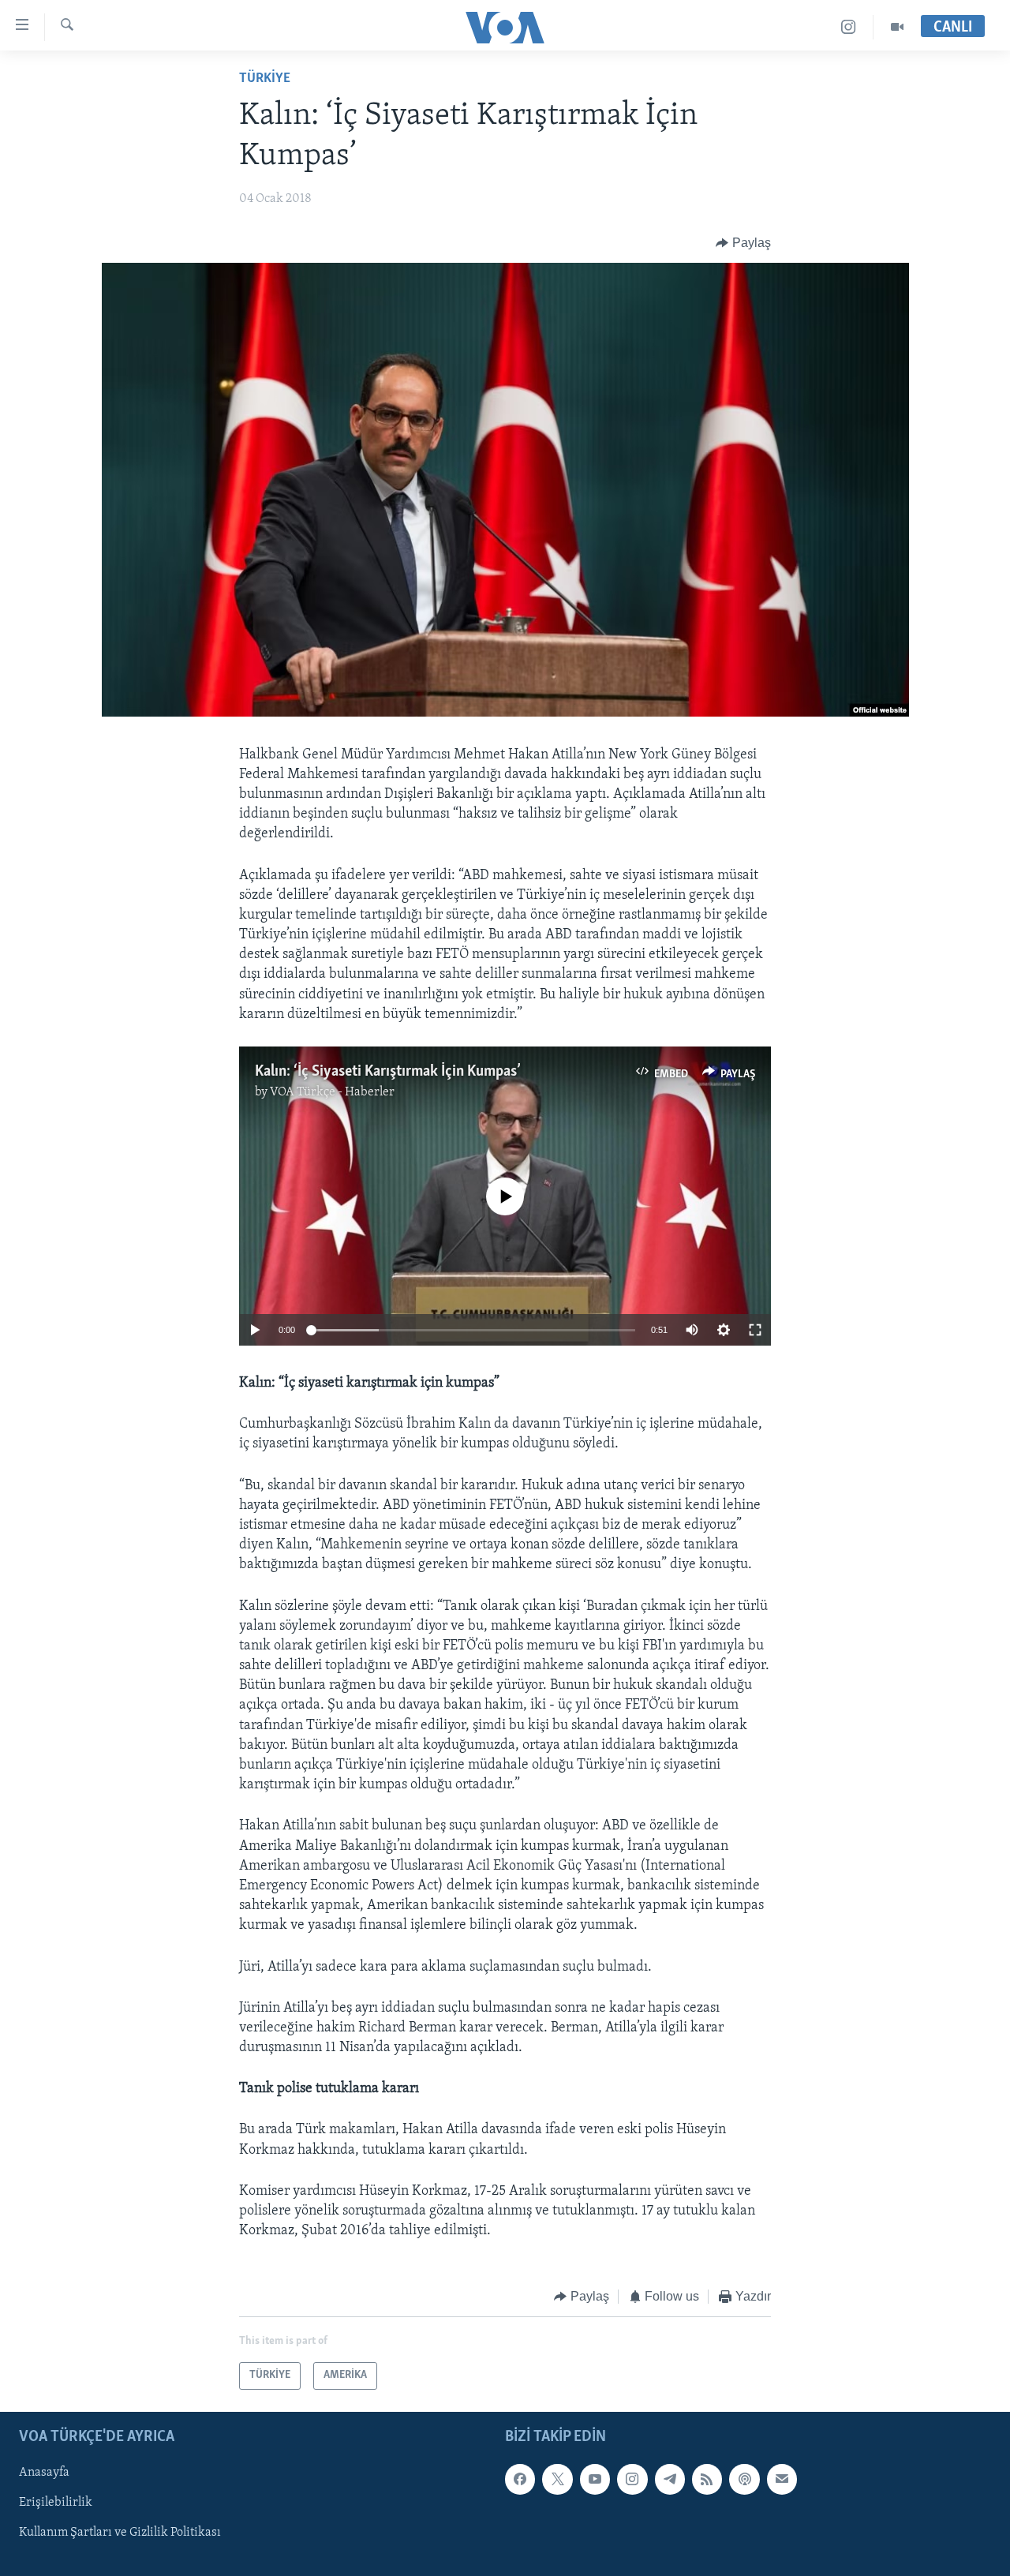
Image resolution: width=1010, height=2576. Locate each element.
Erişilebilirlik (56, 2503)
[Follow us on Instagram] (632, 2479)
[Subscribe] (782, 2479)
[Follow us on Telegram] (670, 2479)
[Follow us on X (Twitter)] (557, 2479)
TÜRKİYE (265, 79)
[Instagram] (849, 27)
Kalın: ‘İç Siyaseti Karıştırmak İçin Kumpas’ (388, 1072)
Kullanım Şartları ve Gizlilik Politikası (120, 2533)
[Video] (897, 27)
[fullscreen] (755, 1330)
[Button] (743, 243)
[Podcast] (744, 2479)
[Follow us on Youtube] (595, 2479)
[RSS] (707, 2479)
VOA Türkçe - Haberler (332, 1092)
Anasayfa (44, 2473)
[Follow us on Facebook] (520, 2479)
